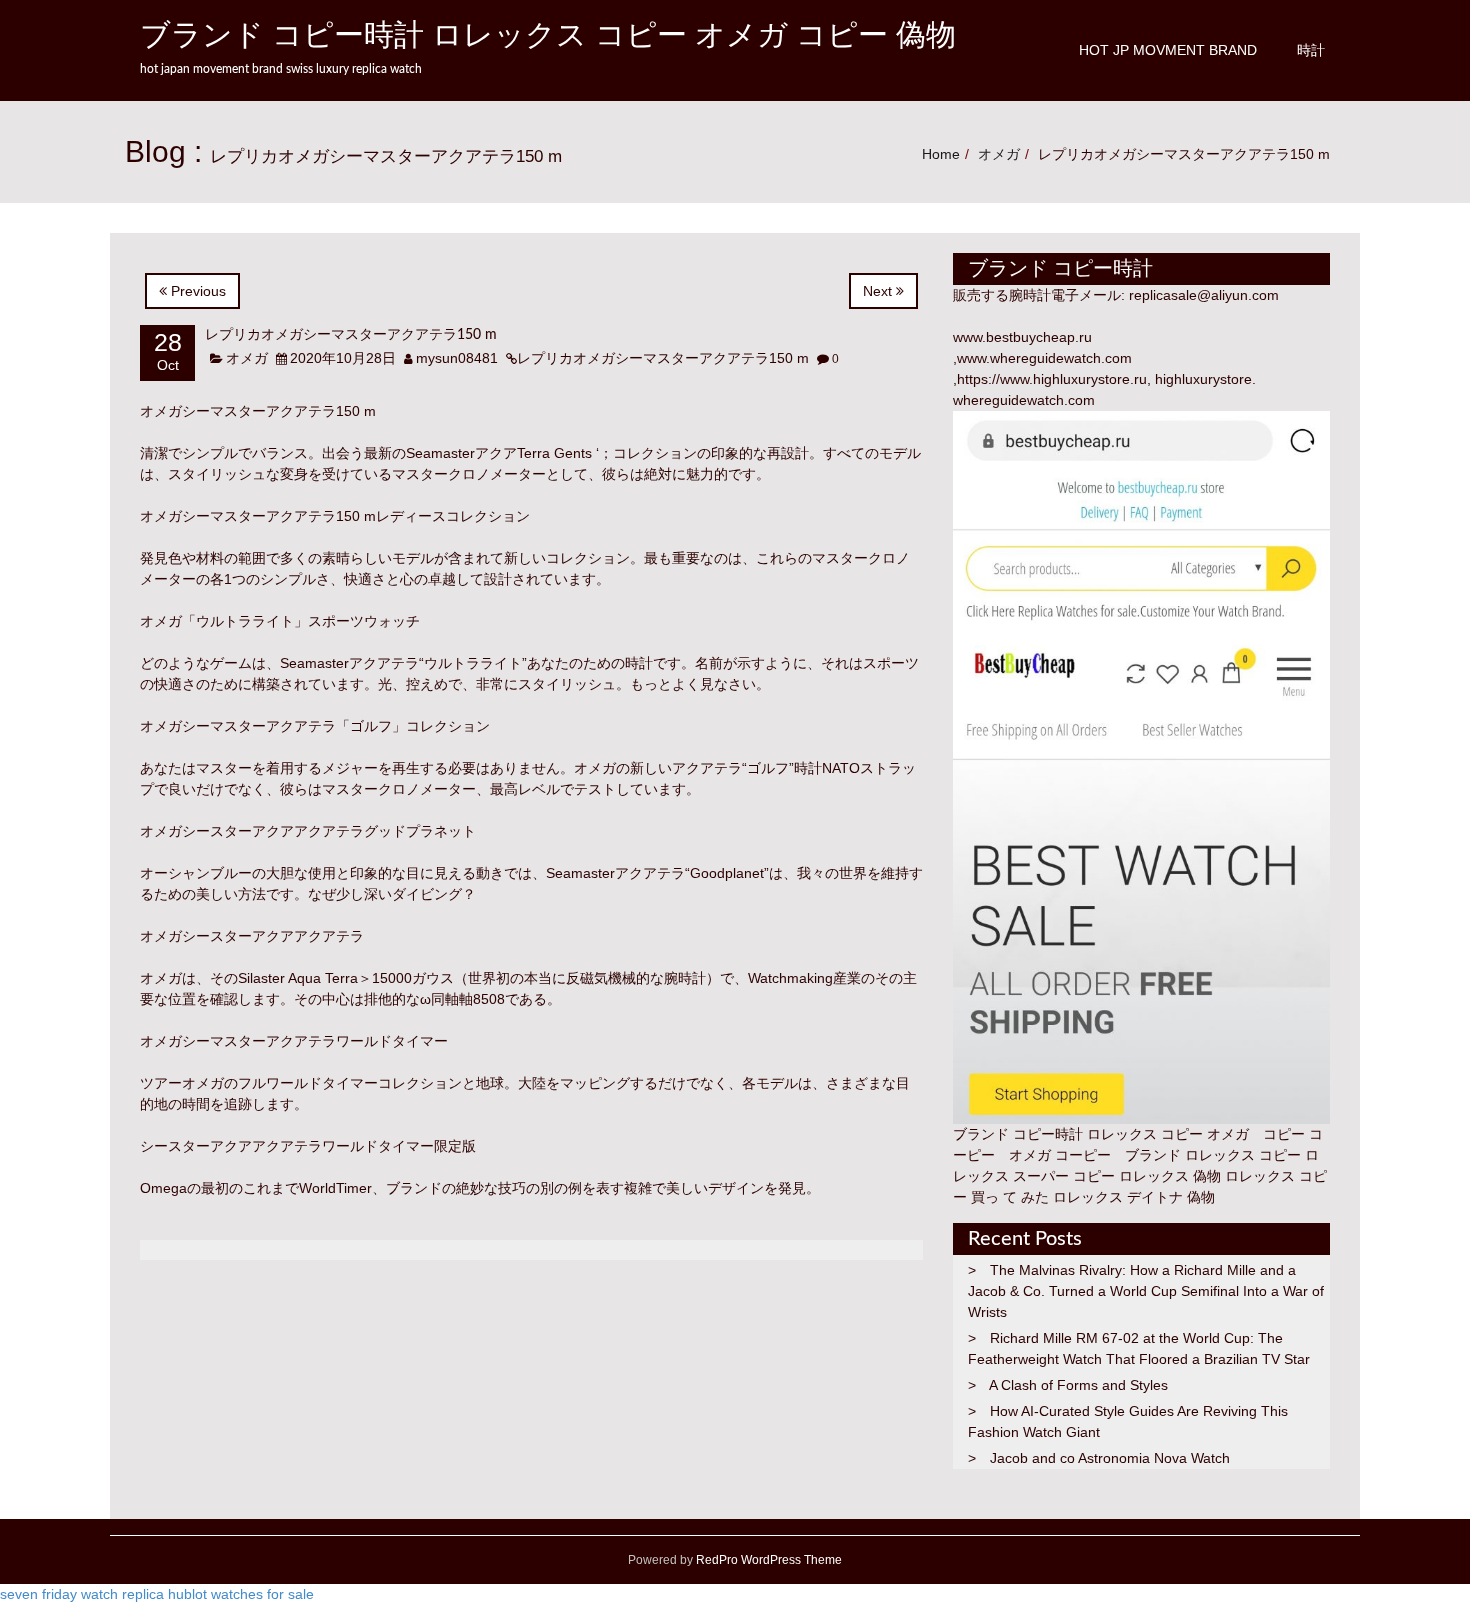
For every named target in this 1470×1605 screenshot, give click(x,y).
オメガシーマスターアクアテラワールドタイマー (294, 1041)
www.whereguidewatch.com (1044, 358)
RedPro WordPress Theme (767, 1560)
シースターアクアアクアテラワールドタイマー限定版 (308, 1146)
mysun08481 (457, 358)
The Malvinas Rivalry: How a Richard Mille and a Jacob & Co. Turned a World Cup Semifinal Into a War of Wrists (1146, 1291)
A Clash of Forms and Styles (1078, 1385)
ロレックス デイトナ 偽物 (1134, 1197)
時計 (1311, 50)
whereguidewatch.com (1024, 400)
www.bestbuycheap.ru (1022, 337)
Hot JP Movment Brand (1168, 50)
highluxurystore (1203, 379)
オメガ (999, 154)
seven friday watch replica (82, 1594)
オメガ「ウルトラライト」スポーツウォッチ (280, 621)
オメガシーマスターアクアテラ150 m (258, 411)
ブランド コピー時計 (1018, 1134)
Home (941, 154)
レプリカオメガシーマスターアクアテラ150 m (351, 335)
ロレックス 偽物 (1170, 1176)
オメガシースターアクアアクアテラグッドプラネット (308, 831)
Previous (196, 291)
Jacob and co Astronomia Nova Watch (1110, 1458)
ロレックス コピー (1243, 1155)
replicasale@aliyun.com (1204, 295)
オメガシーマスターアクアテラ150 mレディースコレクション (335, 516)
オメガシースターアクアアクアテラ (252, 936)
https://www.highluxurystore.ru (1052, 379)
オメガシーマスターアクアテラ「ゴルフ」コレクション (315, 726)
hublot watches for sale (241, 1594)
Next (879, 291)
